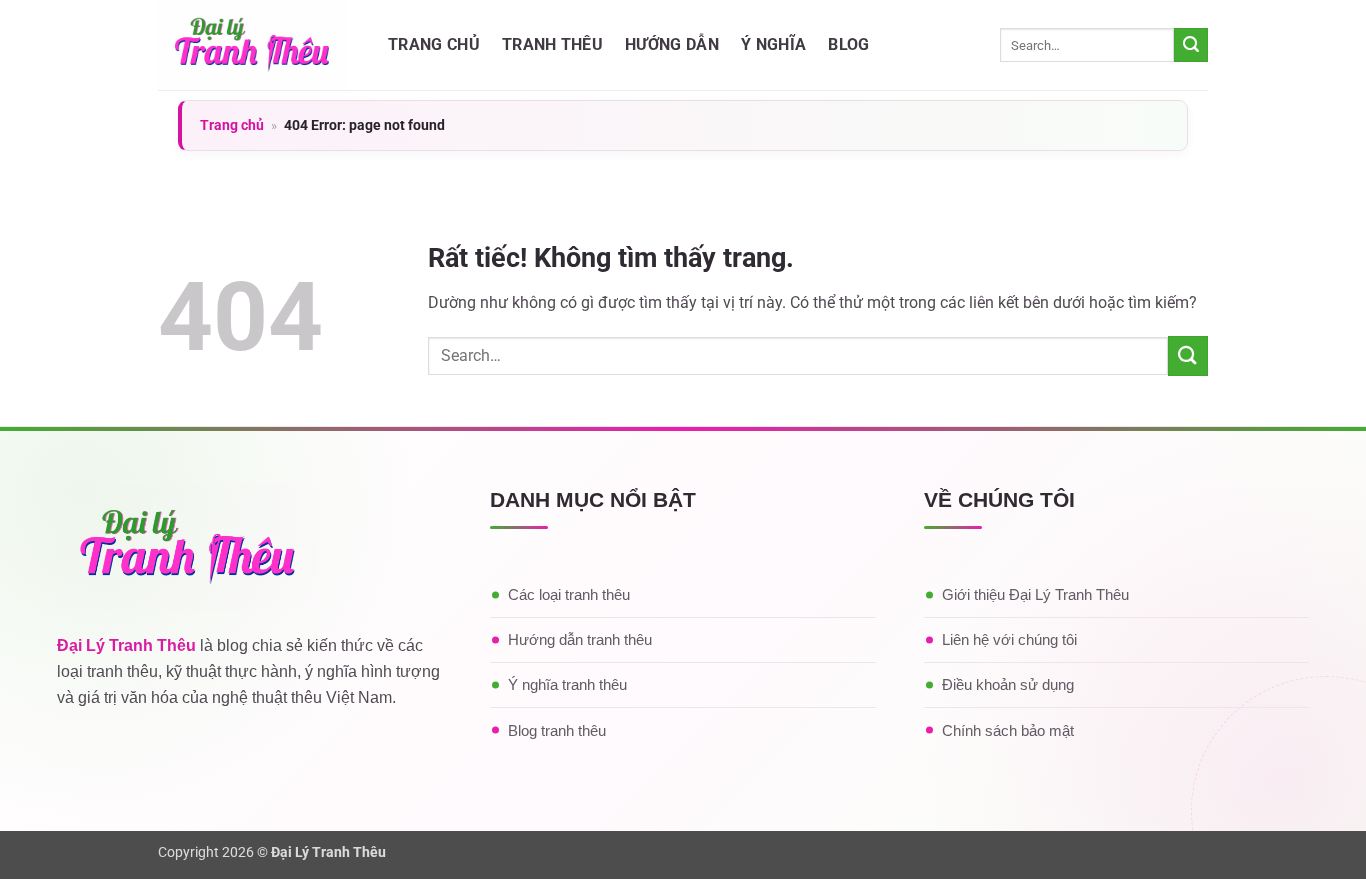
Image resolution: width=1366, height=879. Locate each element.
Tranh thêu (552, 44)
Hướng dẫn (672, 44)
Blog (848, 44)
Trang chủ (434, 44)
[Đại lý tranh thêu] (258, 45)
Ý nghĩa (773, 44)
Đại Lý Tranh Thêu (126, 645)
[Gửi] (1191, 45)
